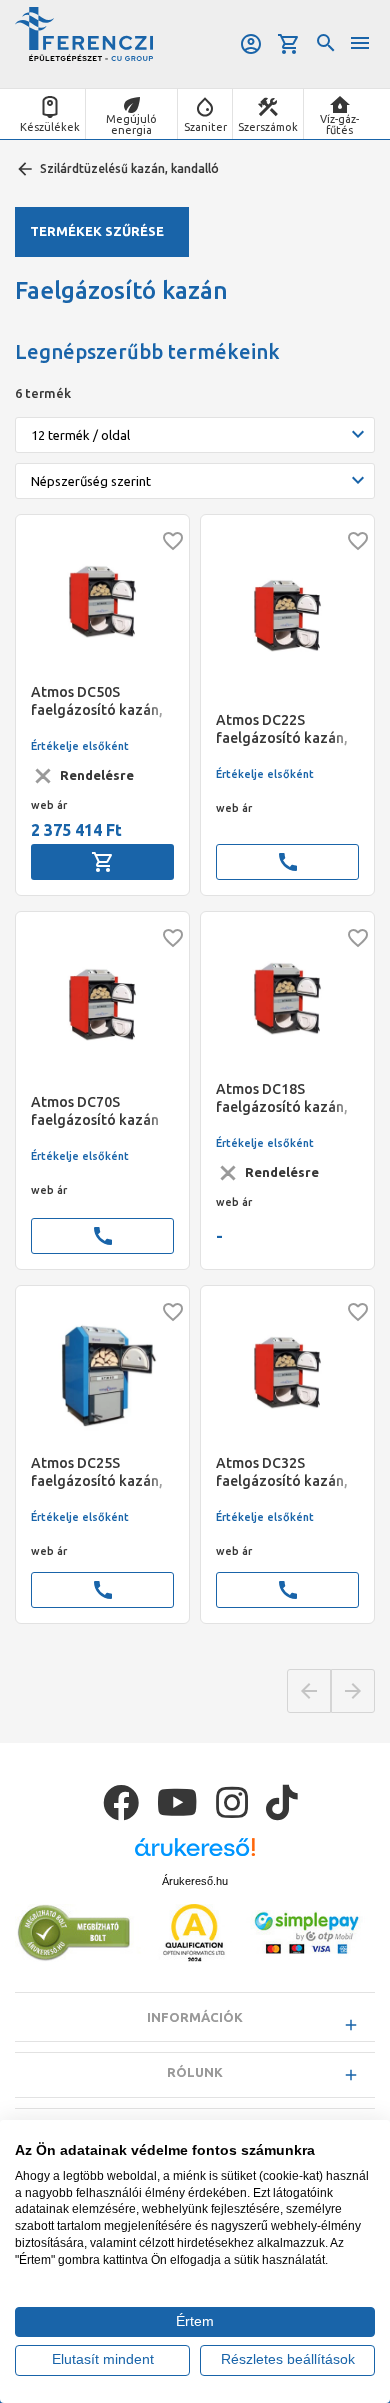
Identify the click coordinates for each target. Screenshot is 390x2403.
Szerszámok (268, 127)
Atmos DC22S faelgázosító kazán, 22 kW (282, 729)
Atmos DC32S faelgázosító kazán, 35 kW (282, 1472)
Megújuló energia (131, 124)
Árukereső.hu (195, 1881)
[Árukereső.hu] (195, 1854)
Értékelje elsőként (80, 746)
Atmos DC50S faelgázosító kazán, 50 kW (97, 701)
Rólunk (195, 2072)
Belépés (252, 44)
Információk (195, 2017)
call (288, 862)
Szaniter (205, 127)
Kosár (290, 44)
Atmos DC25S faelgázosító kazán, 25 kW (97, 1472)
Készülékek (50, 127)
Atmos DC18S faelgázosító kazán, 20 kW (282, 1098)
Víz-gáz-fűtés (339, 124)
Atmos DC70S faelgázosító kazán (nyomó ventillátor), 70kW (97, 1111)
